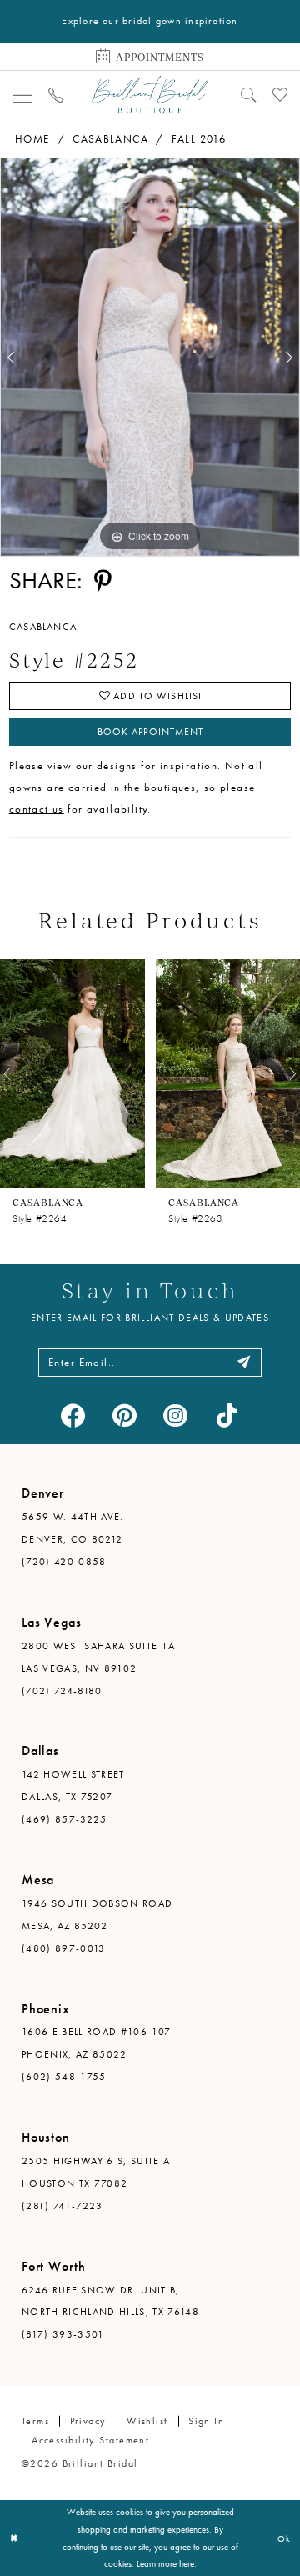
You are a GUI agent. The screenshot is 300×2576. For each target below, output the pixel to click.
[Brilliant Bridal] (150, 94)
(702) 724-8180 (62, 1691)
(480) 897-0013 (64, 1948)
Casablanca (110, 139)
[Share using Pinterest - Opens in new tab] (102, 582)
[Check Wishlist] (280, 95)
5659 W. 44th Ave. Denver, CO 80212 (73, 1528)
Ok (284, 2538)
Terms (35, 2421)
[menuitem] (22, 95)
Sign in (206, 2421)
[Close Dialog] (14, 2538)
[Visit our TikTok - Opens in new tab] (227, 1415)
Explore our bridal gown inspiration (150, 21)
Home (32, 139)
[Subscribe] (244, 1363)
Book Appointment (151, 732)
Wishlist (147, 2421)
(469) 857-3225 (65, 1819)
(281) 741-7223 (62, 2206)
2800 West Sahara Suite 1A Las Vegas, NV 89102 (98, 1657)
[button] (22, 95)
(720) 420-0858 (64, 1562)
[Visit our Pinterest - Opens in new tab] (125, 1415)
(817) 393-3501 (63, 2334)
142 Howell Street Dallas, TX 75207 (73, 1786)
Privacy (88, 2421)
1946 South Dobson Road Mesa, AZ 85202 (97, 1915)
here (187, 2563)
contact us (37, 809)
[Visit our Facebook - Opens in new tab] (73, 1415)
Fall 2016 (199, 139)
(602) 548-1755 (64, 2077)
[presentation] (72, 1074)
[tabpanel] (150, 357)
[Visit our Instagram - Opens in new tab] (176, 1415)
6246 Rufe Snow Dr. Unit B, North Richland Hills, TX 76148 (110, 2301)
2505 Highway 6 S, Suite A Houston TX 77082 (96, 2172)
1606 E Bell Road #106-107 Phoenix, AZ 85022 (96, 2043)
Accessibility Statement (90, 2440)
